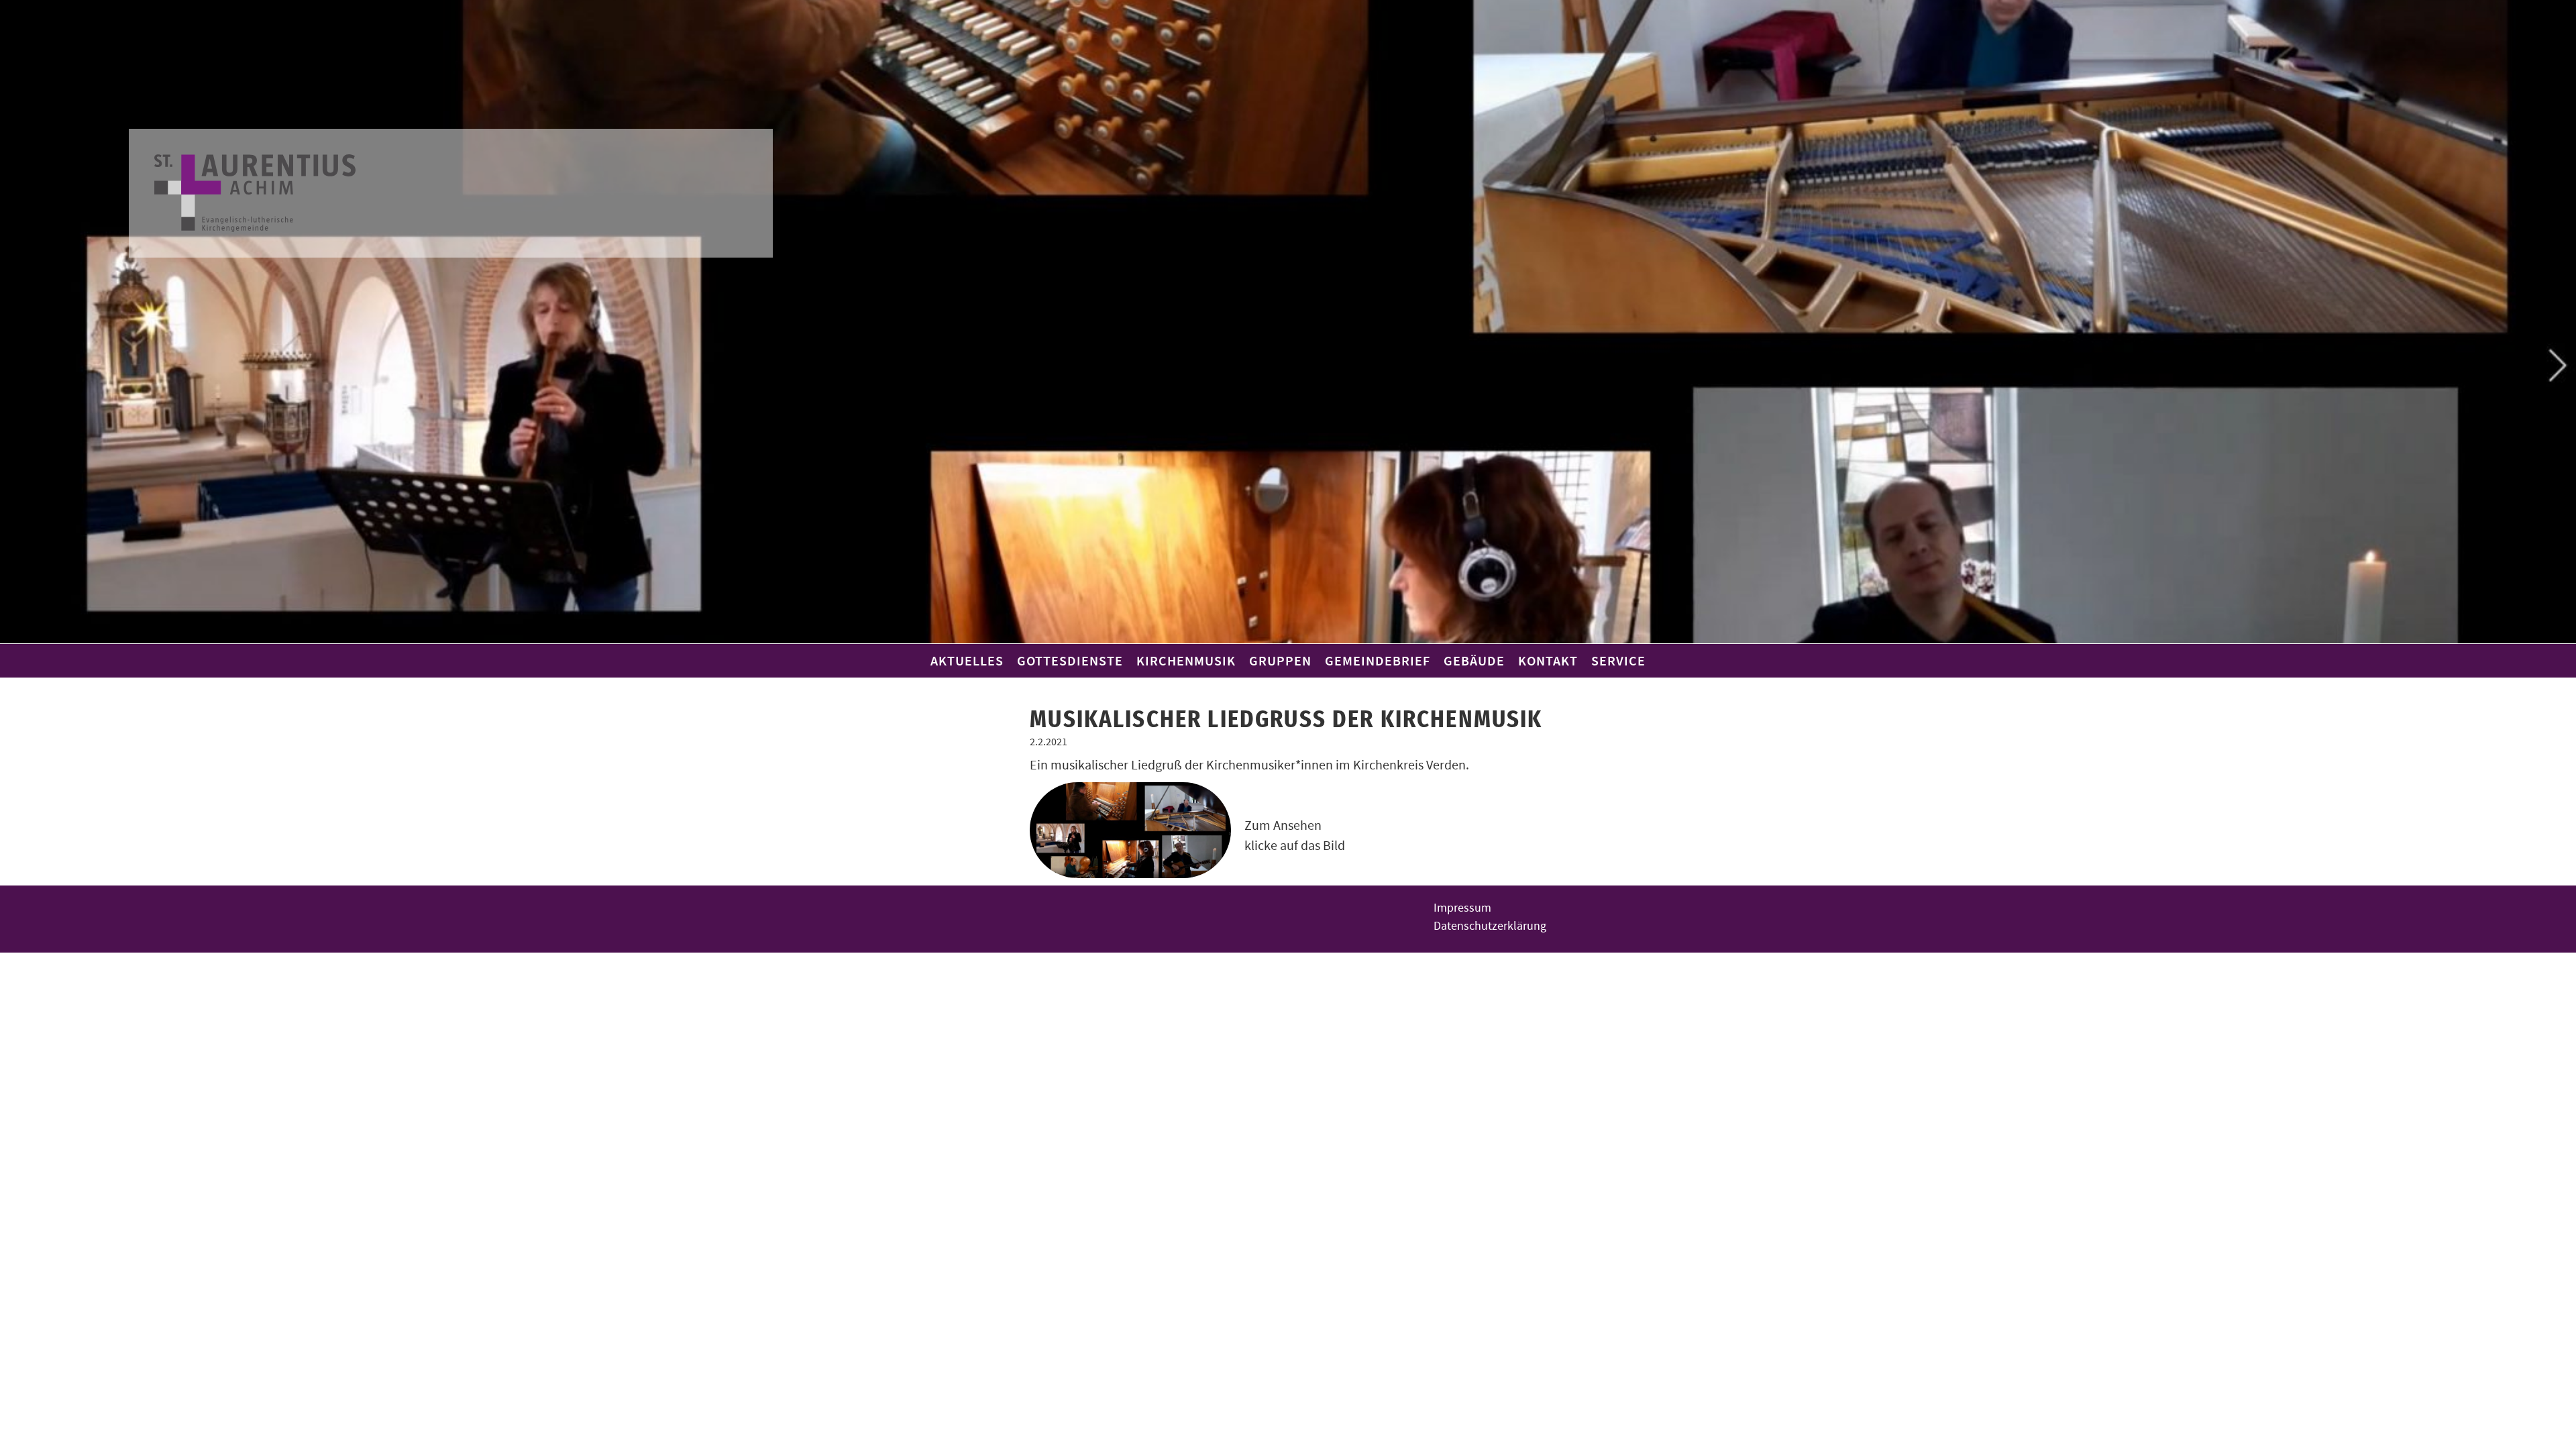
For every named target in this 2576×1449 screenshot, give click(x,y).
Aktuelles (967, 661)
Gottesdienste (1070, 661)
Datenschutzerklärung (1490, 926)
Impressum (1462, 908)
